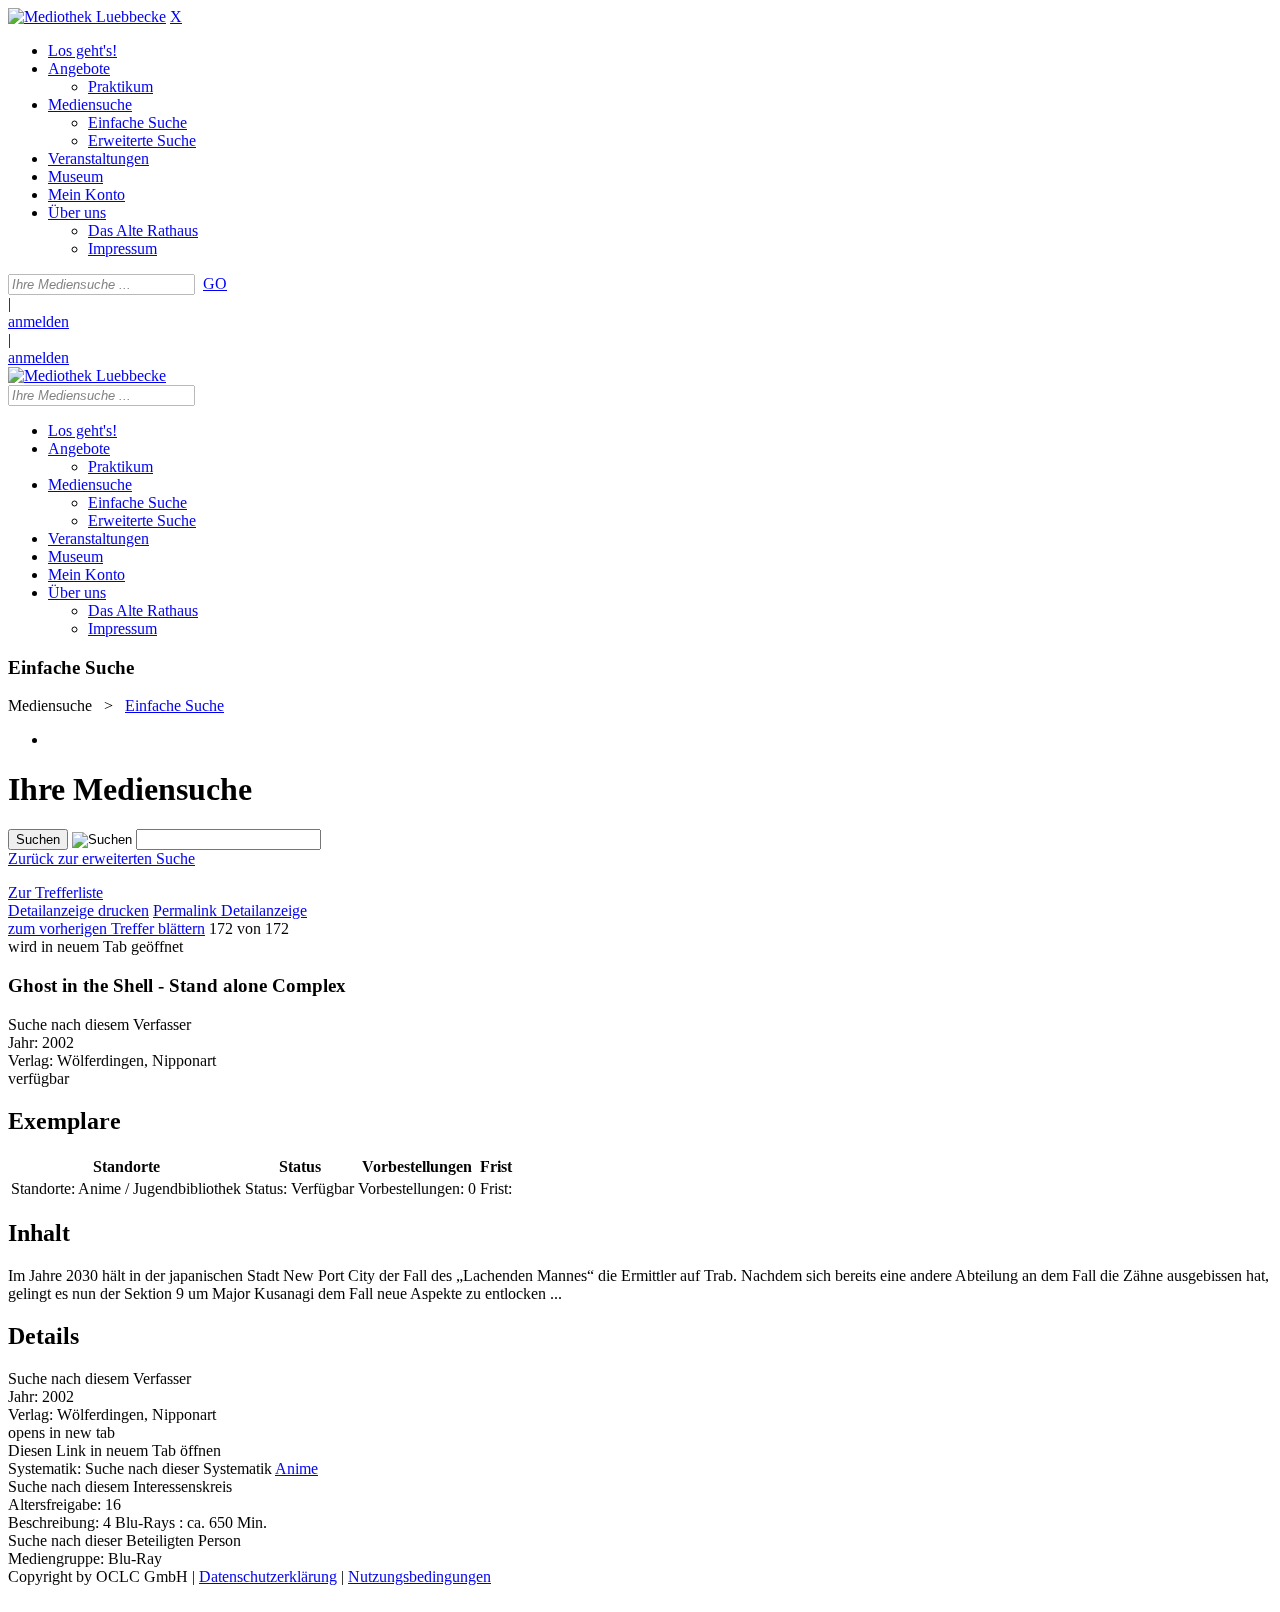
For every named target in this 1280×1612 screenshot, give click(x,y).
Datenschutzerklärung (268, 1576)
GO (215, 283)
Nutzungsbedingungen (419, 1576)
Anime (296, 1468)
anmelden (38, 321)
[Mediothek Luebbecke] (87, 16)
